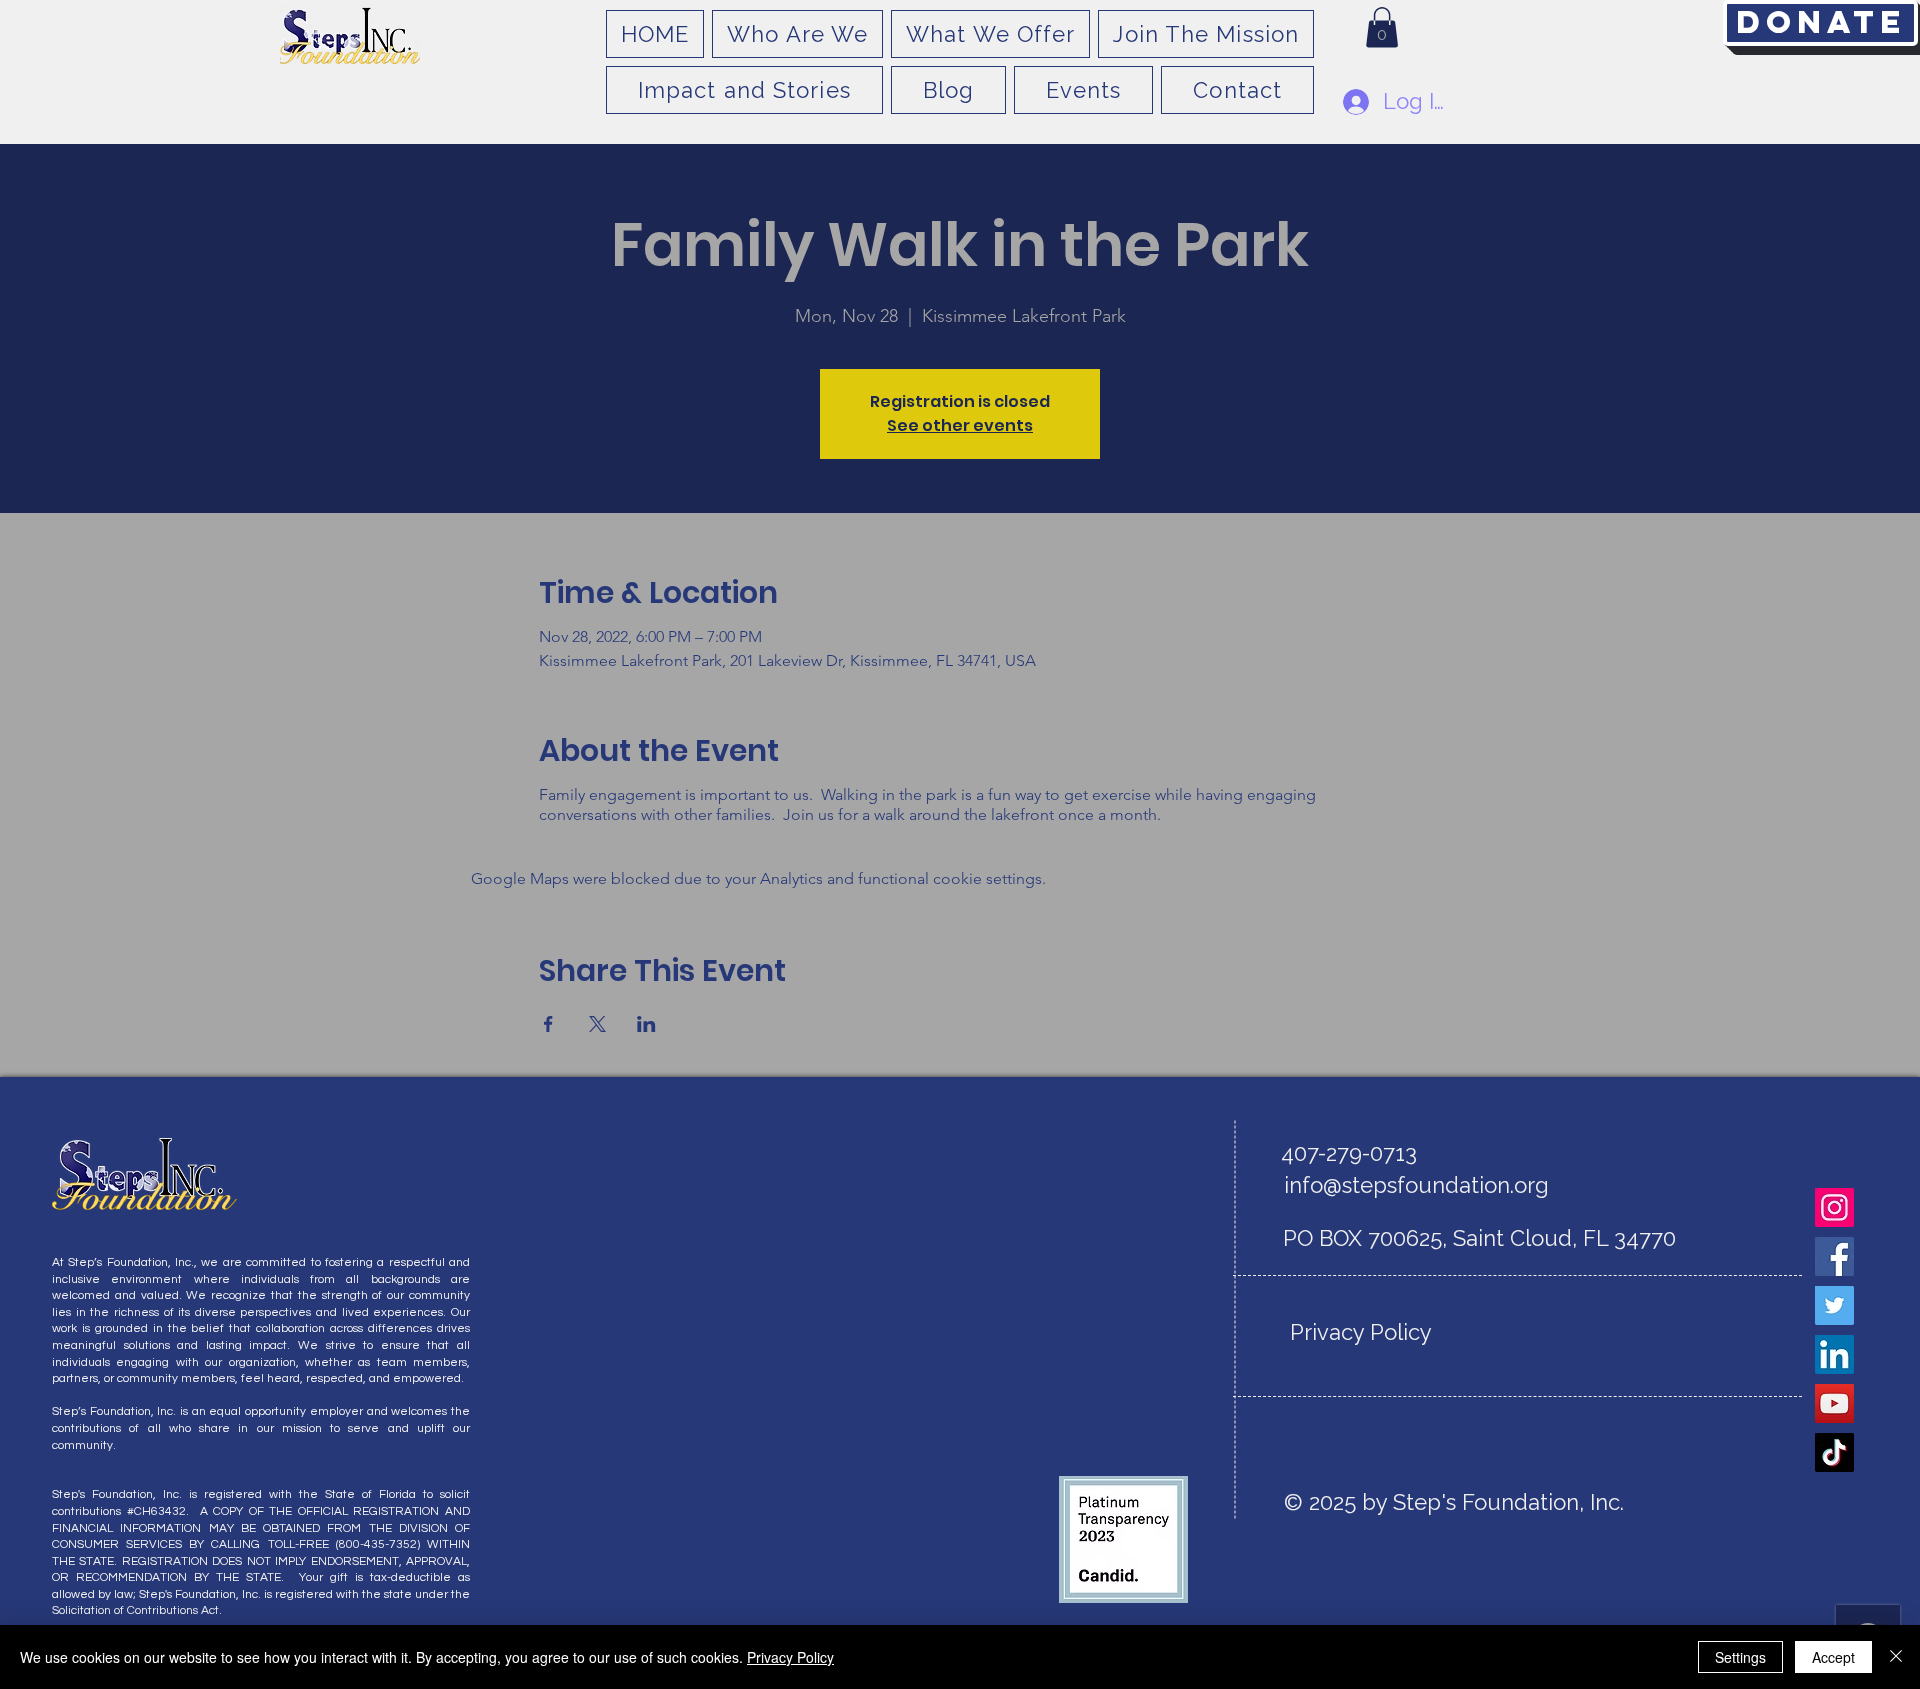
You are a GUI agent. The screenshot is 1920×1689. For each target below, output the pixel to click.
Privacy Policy (790, 1657)
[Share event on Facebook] (548, 1024)
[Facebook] (1834, 1256)
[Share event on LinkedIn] (646, 1024)
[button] (1382, 27)
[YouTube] (1834, 1403)
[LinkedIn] (1834, 1354)
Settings (1740, 1657)
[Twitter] (1834, 1305)
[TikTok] (1834, 1452)
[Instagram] (1834, 1207)
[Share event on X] (597, 1024)
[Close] (1896, 1657)
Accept (1833, 1657)
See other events (960, 425)
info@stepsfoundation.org (1416, 1185)
